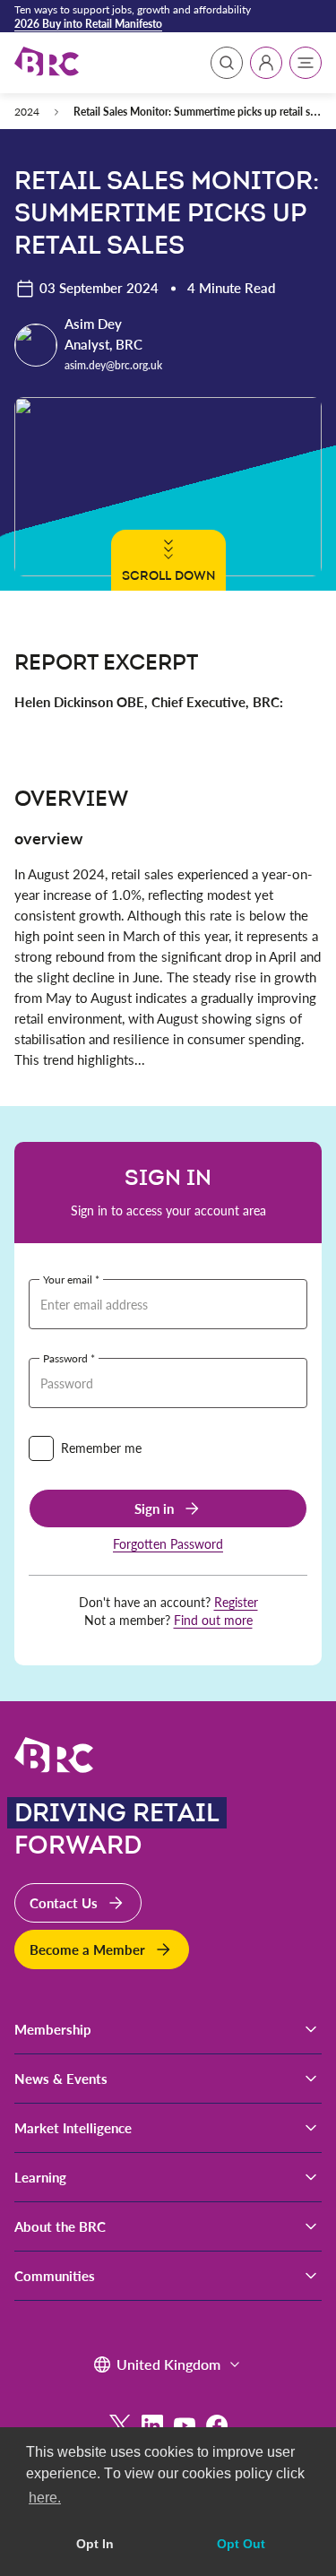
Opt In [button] (95, 2544)
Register (236, 1602)
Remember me (101, 1448)
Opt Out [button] (241, 2544)
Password (65, 1358)
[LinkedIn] (152, 2425)
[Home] (47, 63)
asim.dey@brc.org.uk (113, 365)
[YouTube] (185, 2425)
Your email (68, 1279)
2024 (27, 111)
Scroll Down (168, 575)
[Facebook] (217, 2425)
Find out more (213, 1620)
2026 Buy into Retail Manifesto (88, 23)
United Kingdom (168, 2364)
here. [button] (45, 2498)
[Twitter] (120, 2425)
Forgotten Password (168, 1544)
